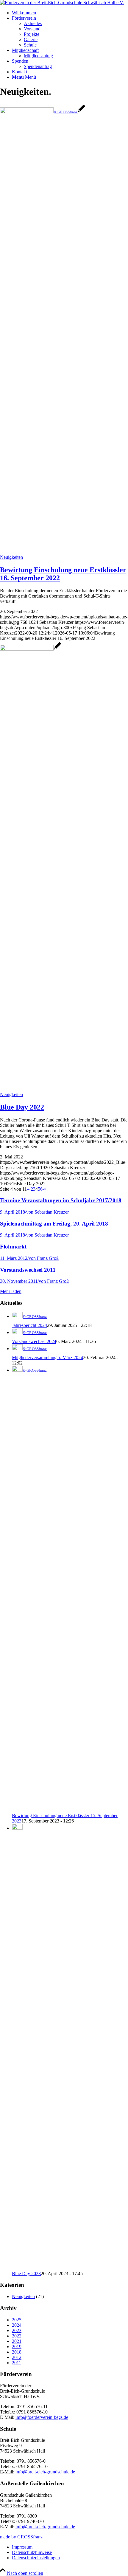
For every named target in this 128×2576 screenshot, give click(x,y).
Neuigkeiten (11, 557)
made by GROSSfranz (21, 2537)
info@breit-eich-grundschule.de (45, 2472)
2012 (17, 2357)
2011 (17, 2363)
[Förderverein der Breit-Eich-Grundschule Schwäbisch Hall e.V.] (62, 3)
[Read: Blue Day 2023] (17, 1828)
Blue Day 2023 (26, 2273)
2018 (17, 2352)
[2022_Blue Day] (31, 649)
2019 (17, 2347)
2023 (17, 2330)
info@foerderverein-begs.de (42, 2417)
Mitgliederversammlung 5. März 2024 (47, 1357)
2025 (17, 2320)
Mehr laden (11, 1291)
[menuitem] (70, 13)
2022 (17, 2336)
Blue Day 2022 (22, 1107)
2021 (17, 2341)
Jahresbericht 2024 (29, 1325)
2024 (17, 2325)
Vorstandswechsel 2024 (34, 1341)
